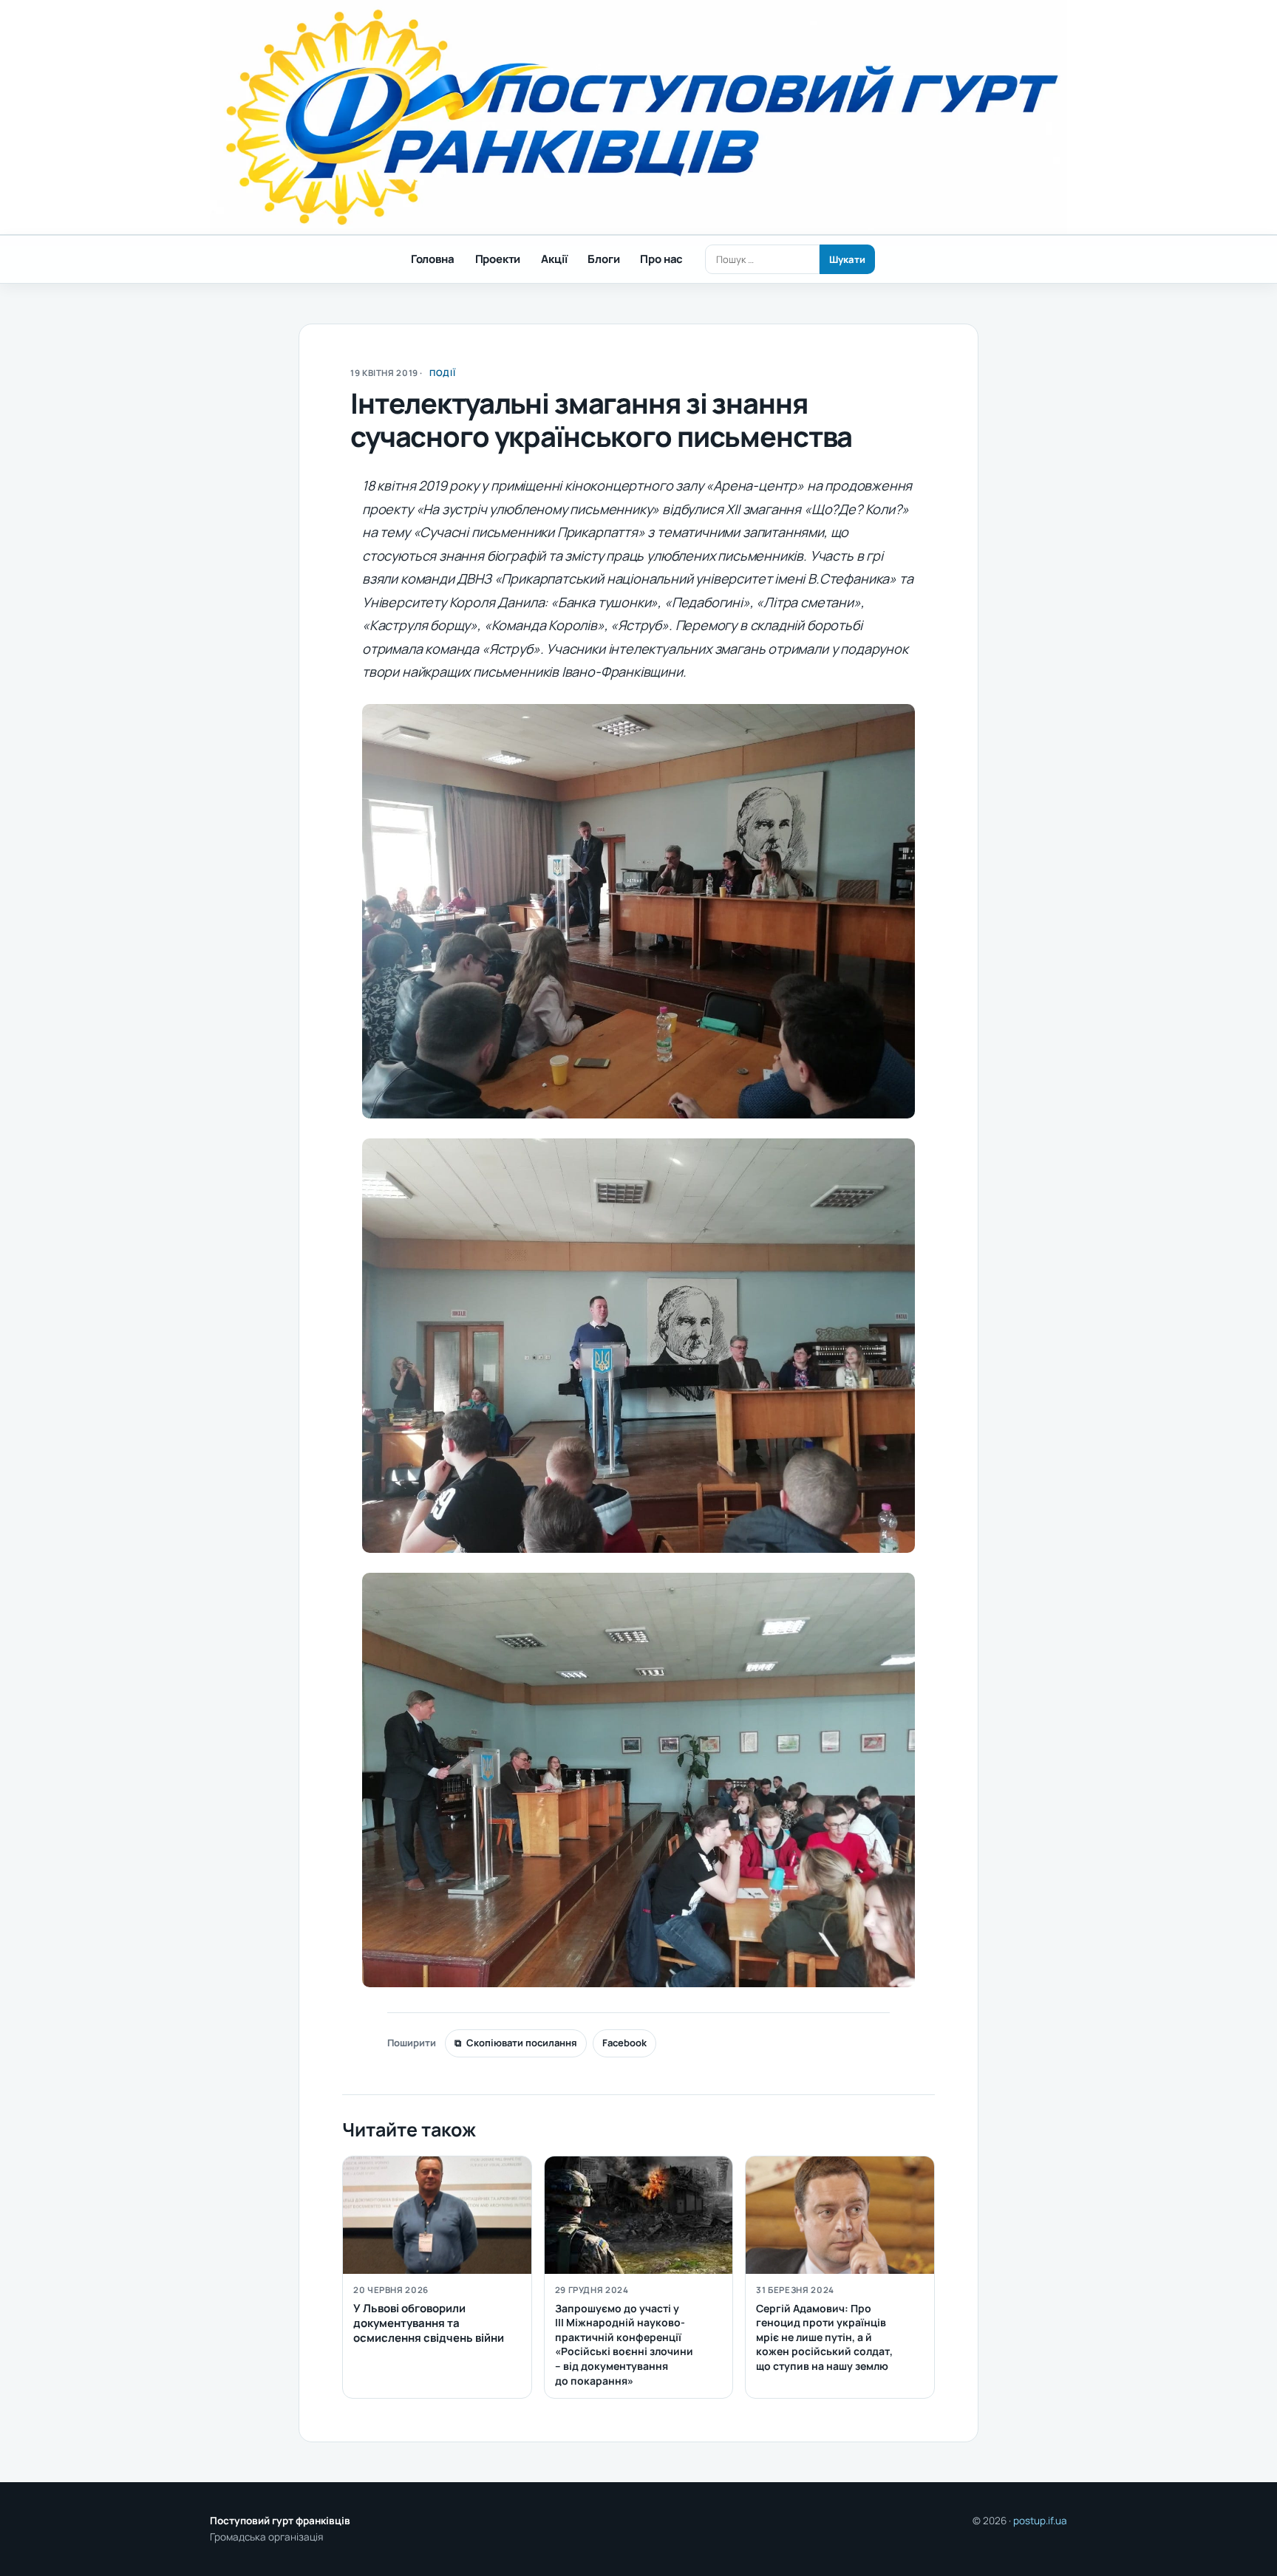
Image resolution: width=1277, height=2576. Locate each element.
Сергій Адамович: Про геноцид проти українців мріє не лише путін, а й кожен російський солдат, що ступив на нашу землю (824, 2337)
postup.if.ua (1040, 2521)
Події (442, 373)
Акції (554, 259)
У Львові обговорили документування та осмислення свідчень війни (429, 2323)
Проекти (498, 259)
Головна (433, 259)
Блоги (603, 259)
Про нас (661, 259)
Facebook (624, 2043)
